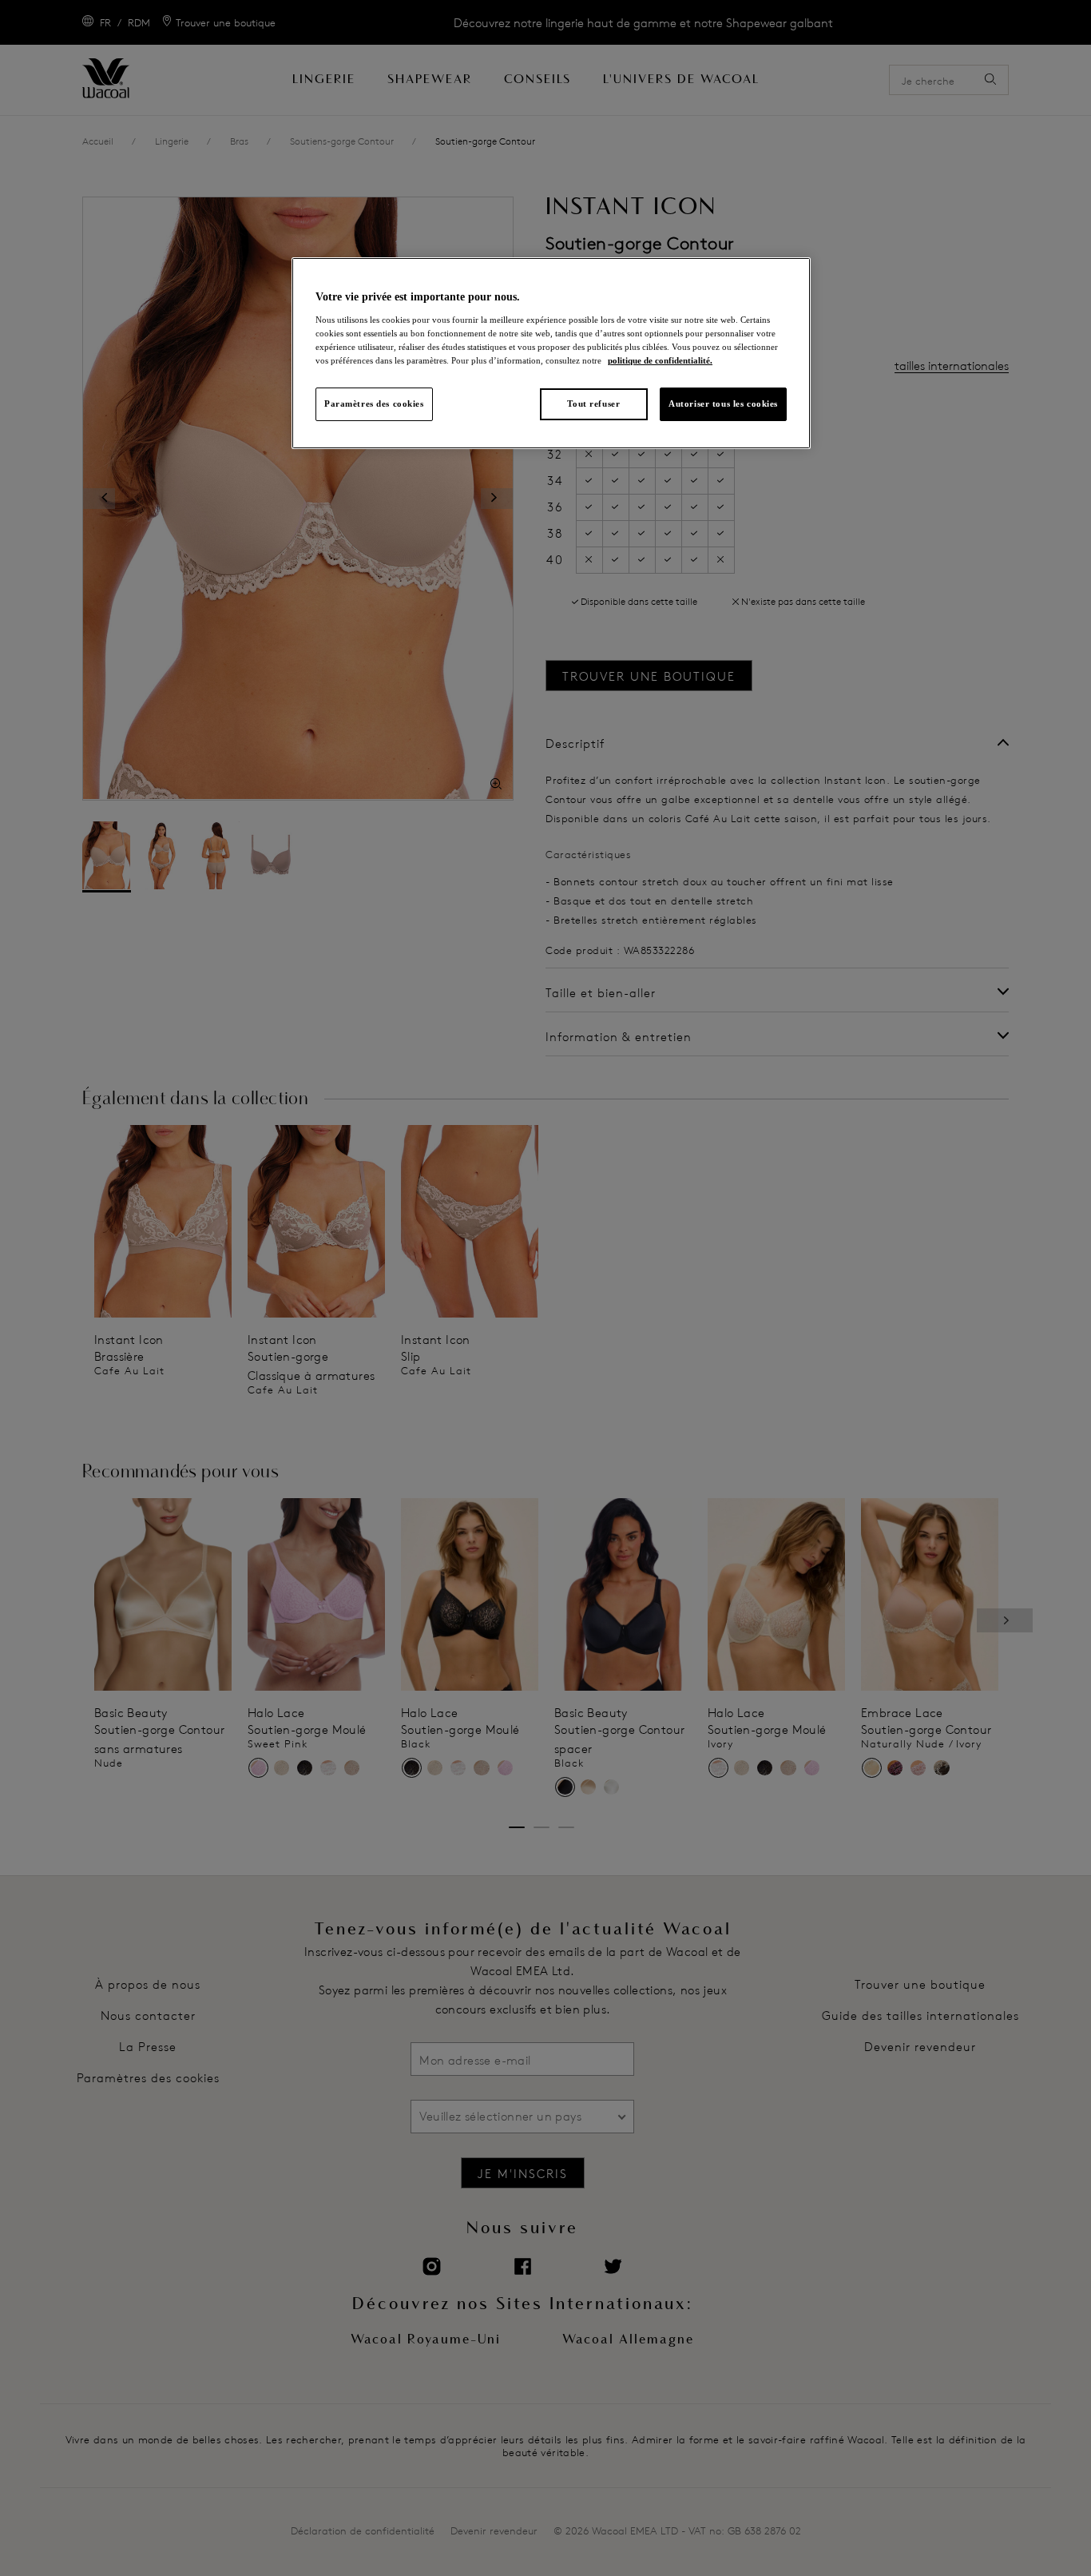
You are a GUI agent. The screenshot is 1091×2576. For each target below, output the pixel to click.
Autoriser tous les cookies (723, 403)
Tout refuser (593, 403)
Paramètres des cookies (374, 403)
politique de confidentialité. (660, 360)
